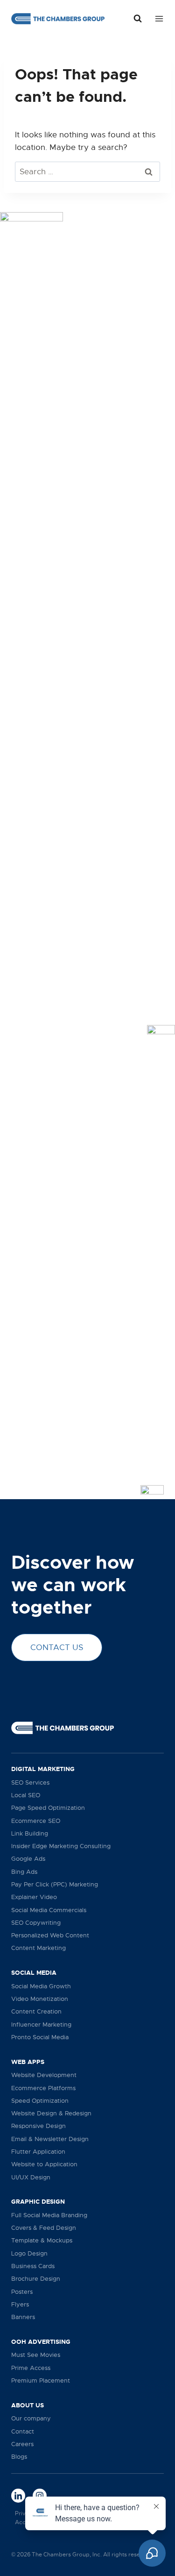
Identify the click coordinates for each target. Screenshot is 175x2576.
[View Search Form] (138, 19)
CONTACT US (57, 1647)
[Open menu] (157, 18)
